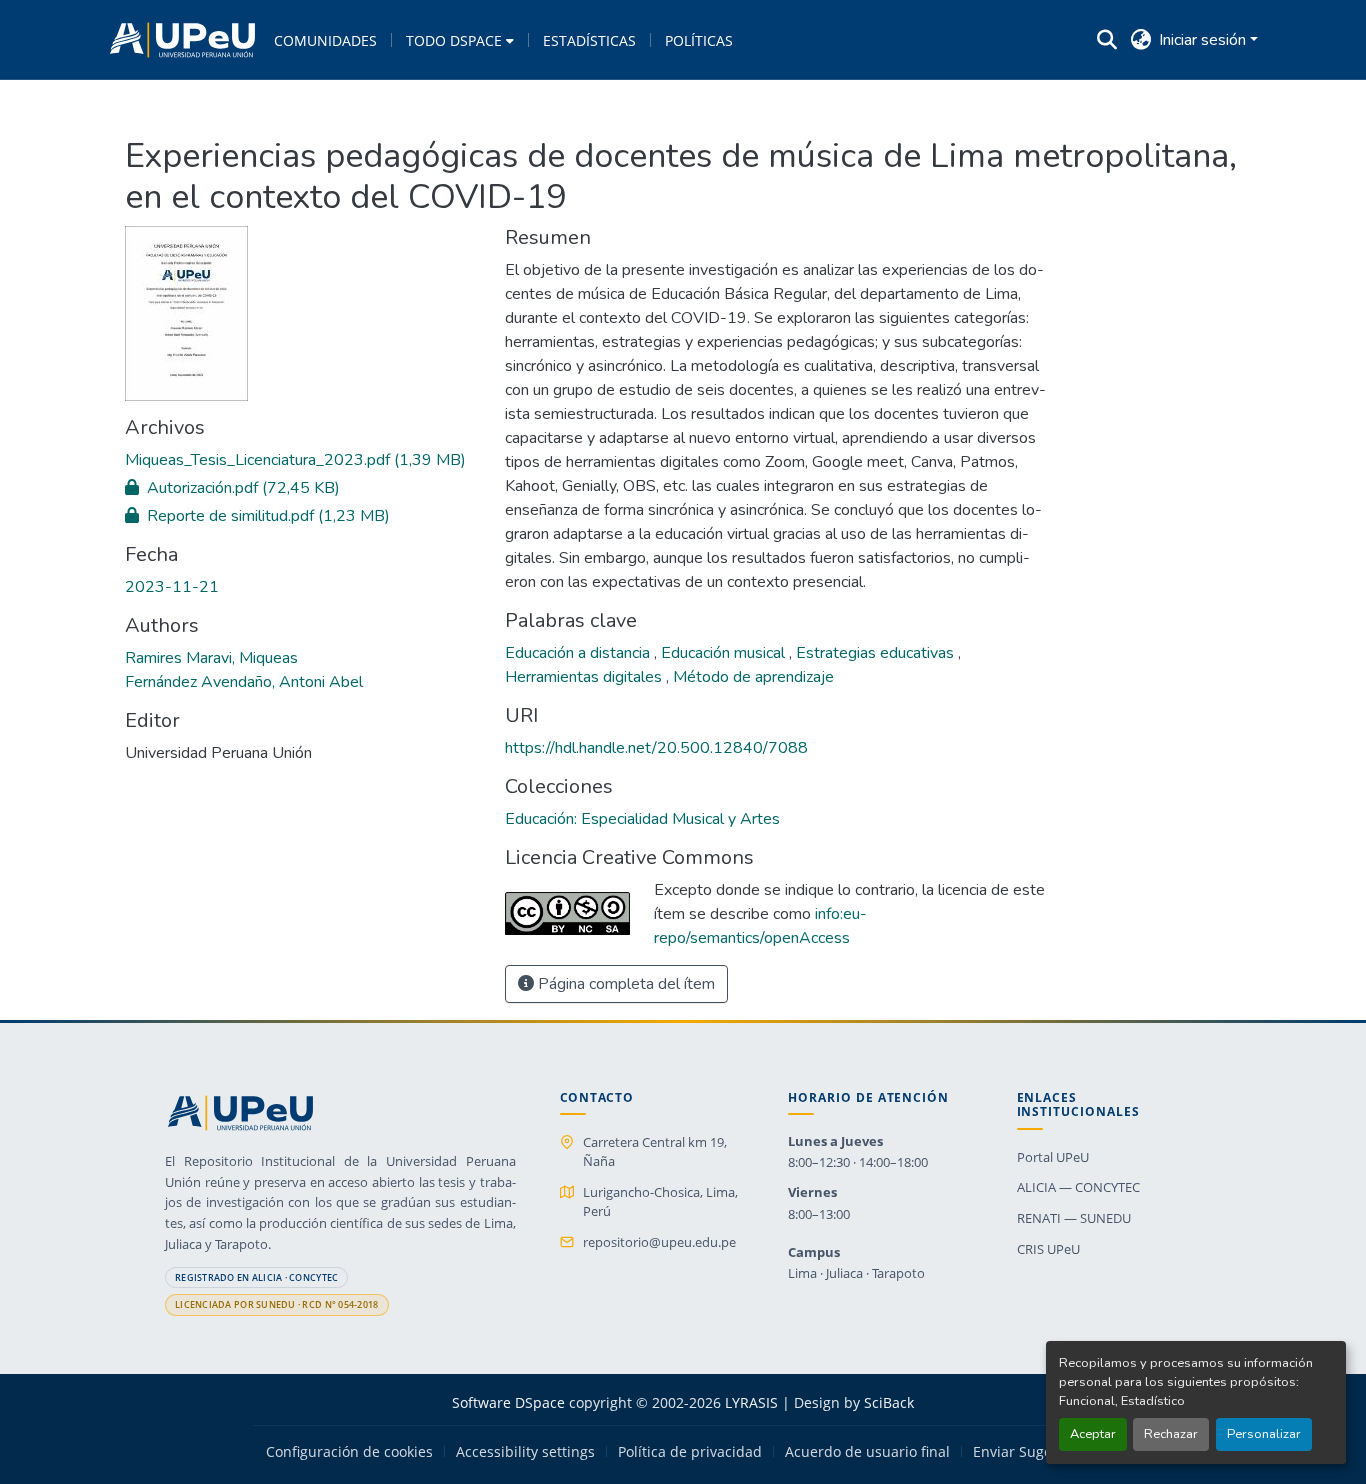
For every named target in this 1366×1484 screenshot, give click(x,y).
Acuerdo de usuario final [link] (867, 1452)
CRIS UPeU (1048, 1249)
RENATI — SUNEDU (1074, 1218)
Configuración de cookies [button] (349, 1452)
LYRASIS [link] (751, 1402)
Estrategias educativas (877, 653)
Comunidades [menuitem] (325, 40)
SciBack (889, 1402)
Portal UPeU (1053, 1157)
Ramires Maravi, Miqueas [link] (211, 658)
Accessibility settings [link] (525, 1452)
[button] (182, 40)
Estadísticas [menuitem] (589, 40)
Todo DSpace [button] (454, 40)
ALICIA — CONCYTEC (1078, 1187)
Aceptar (1093, 1434)
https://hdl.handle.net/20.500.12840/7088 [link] (656, 748)
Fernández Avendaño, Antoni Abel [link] (244, 682)
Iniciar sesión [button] (1204, 40)
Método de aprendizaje (753, 677)
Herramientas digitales (585, 677)
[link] (303, 460)
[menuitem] (460, 40)
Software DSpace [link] (508, 1402)
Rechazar (1171, 1434)
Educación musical (725, 653)
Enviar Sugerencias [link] (1037, 1452)
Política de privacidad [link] (690, 1452)
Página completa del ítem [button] (624, 984)
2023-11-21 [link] (172, 587)
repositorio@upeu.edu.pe (659, 1242)
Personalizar (1264, 1434)
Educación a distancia (579, 653)
